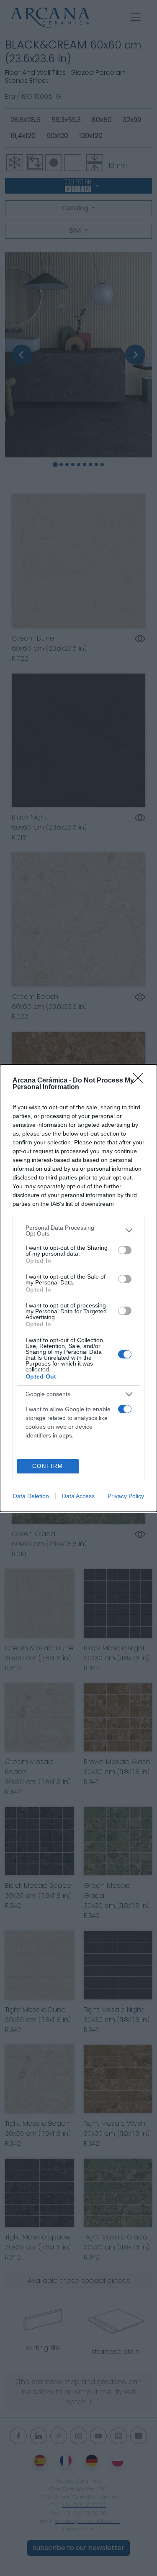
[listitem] (78, 1231)
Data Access (78, 1496)
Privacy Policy (126, 1496)
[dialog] (78, 1288)
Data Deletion (31, 1496)
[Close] (141, 1081)
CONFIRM (48, 1466)
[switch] (125, 1250)
